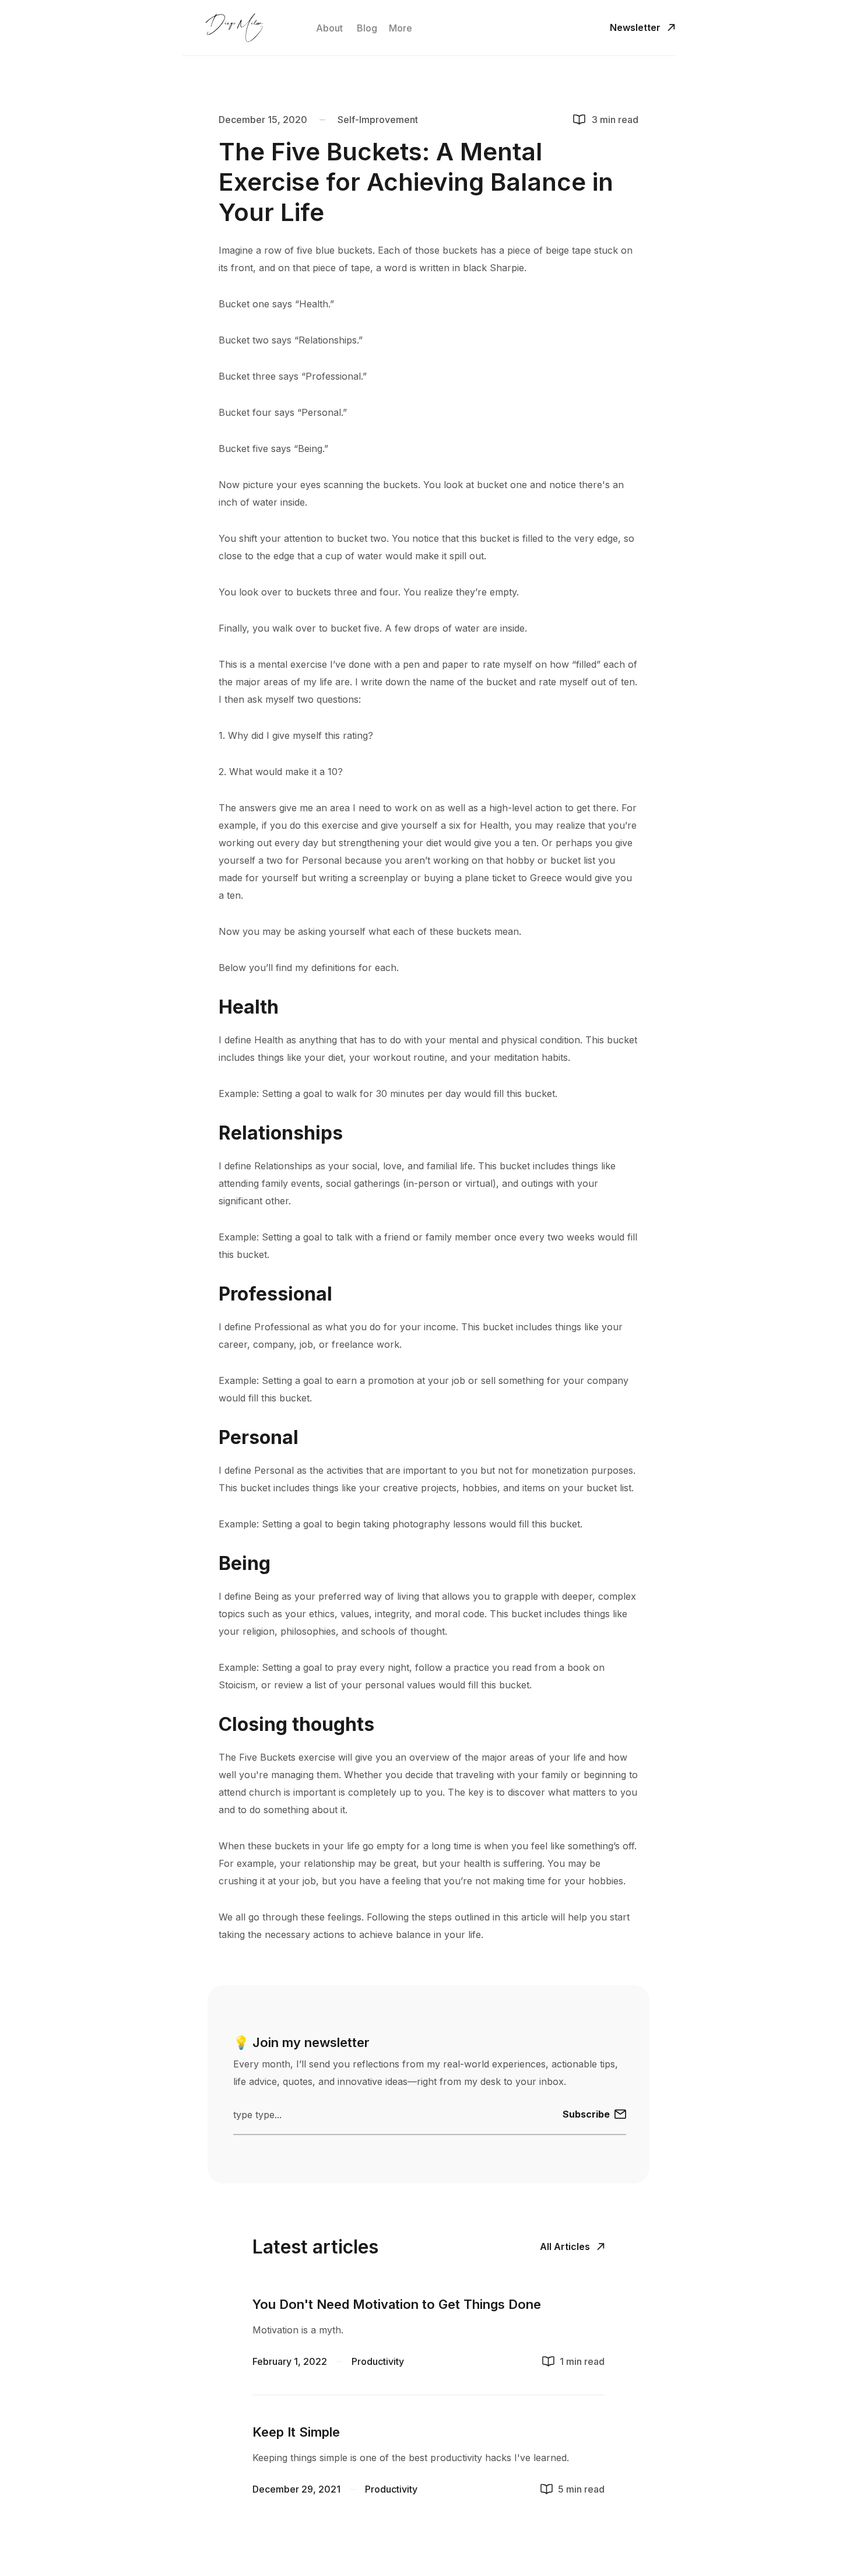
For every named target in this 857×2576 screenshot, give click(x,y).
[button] (401, 28)
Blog (367, 28)
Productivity (378, 2361)
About (329, 28)
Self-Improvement (378, 120)
